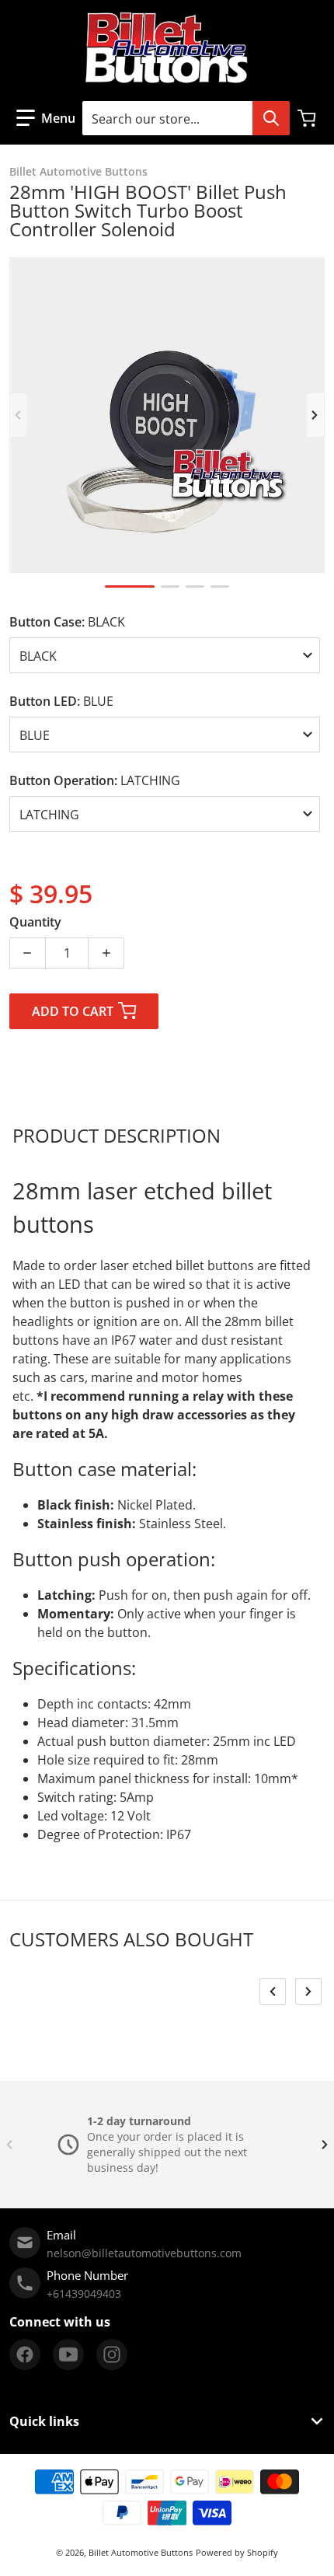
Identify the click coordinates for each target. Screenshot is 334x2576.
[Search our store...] (271, 118)
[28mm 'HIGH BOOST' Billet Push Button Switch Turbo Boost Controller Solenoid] (130, 586)
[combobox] (186, 118)
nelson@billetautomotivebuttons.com (144, 2253)
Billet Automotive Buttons (141, 2552)
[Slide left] (19, 415)
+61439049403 (84, 2293)
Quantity (35, 922)
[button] (46, 118)
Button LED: (61, 701)
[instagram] (112, 2354)
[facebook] (25, 2354)
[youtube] (68, 2354)
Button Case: (67, 622)
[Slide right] (315, 415)
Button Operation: (95, 780)
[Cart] (308, 118)
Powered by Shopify (237, 2552)
